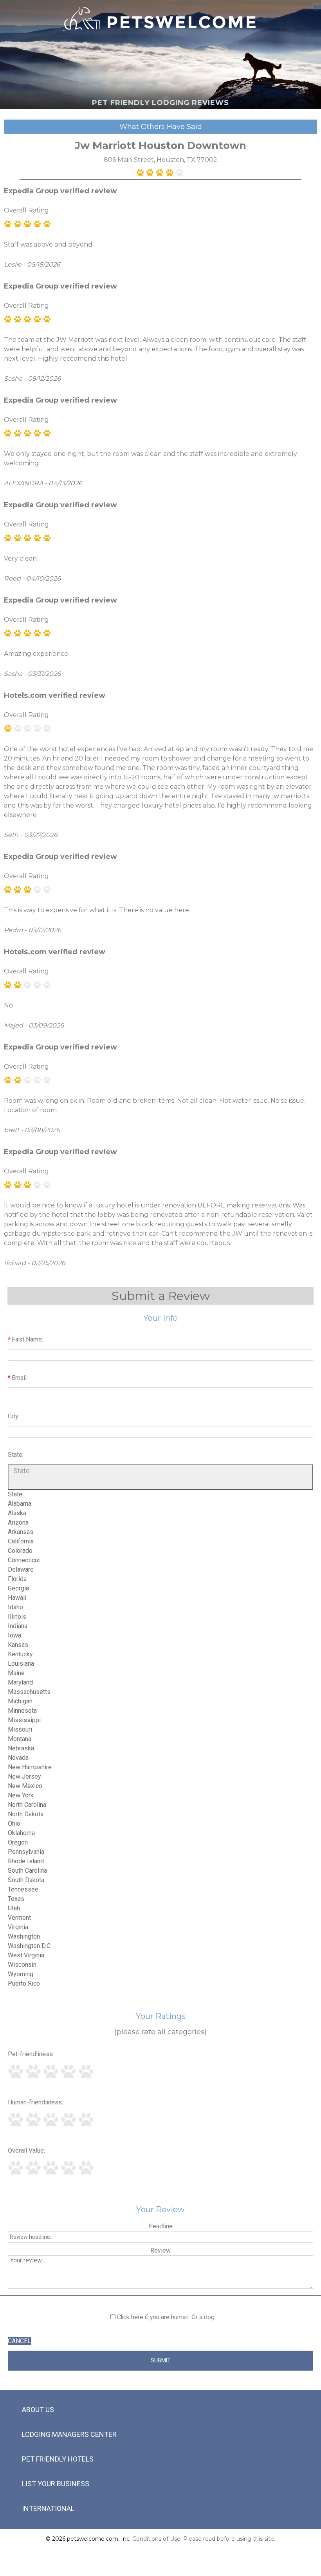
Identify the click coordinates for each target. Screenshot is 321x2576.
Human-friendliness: (35, 2102)
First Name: (27, 1339)
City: (14, 1416)
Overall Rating (26, 210)
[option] (15, 1494)
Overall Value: (26, 2150)
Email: (20, 1378)
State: (16, 1455)
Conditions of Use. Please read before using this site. (204, 2539)
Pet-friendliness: (31, 2054)
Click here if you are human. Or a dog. (166, 2317)
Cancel (19, 2341)
